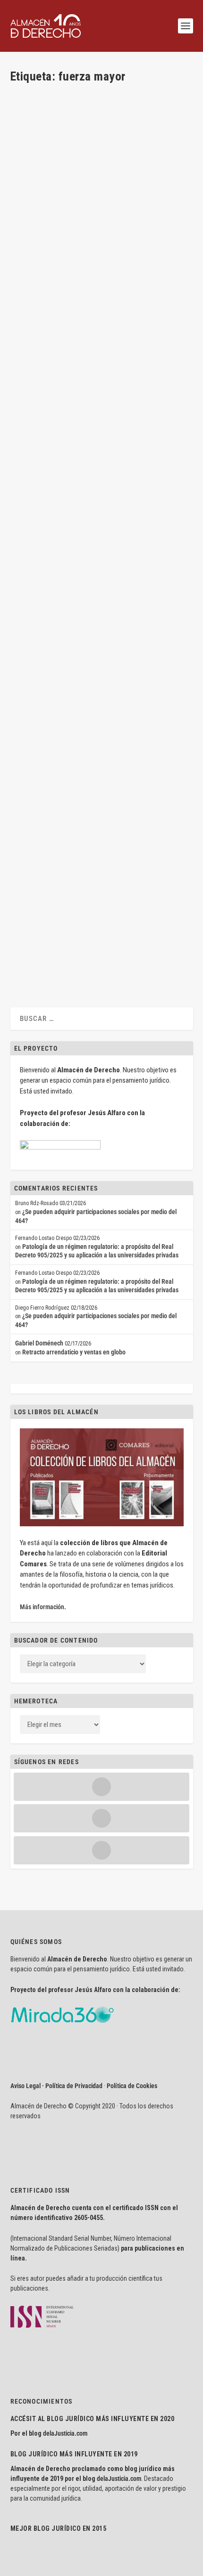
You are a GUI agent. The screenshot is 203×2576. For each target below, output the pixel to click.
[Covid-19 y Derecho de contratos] (101, 560)
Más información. (43, 1607)
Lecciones (32, 248)
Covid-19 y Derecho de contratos (77, 580)
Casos (120, 752)
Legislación (129, 471)
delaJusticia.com (65, 2433)
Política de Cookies (132, 2086)
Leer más (37, 293)
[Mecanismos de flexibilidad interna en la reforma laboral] (101, 377)
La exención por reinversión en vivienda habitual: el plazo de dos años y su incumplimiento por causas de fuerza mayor (95, 726)
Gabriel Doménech (39, 1343)
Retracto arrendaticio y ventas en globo (74, 1352)
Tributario (169, 752)
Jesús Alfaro (43, 471)
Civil (153, 239)
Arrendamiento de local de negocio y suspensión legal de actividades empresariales (84, 883)
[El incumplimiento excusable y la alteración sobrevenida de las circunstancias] (101, 144)
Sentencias (142, 752)
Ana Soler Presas (48, 239)
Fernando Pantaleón (52, 909)
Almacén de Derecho (53, 595)
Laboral (104, 471)
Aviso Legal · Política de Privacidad (56, 2086)
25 (55, 917)
